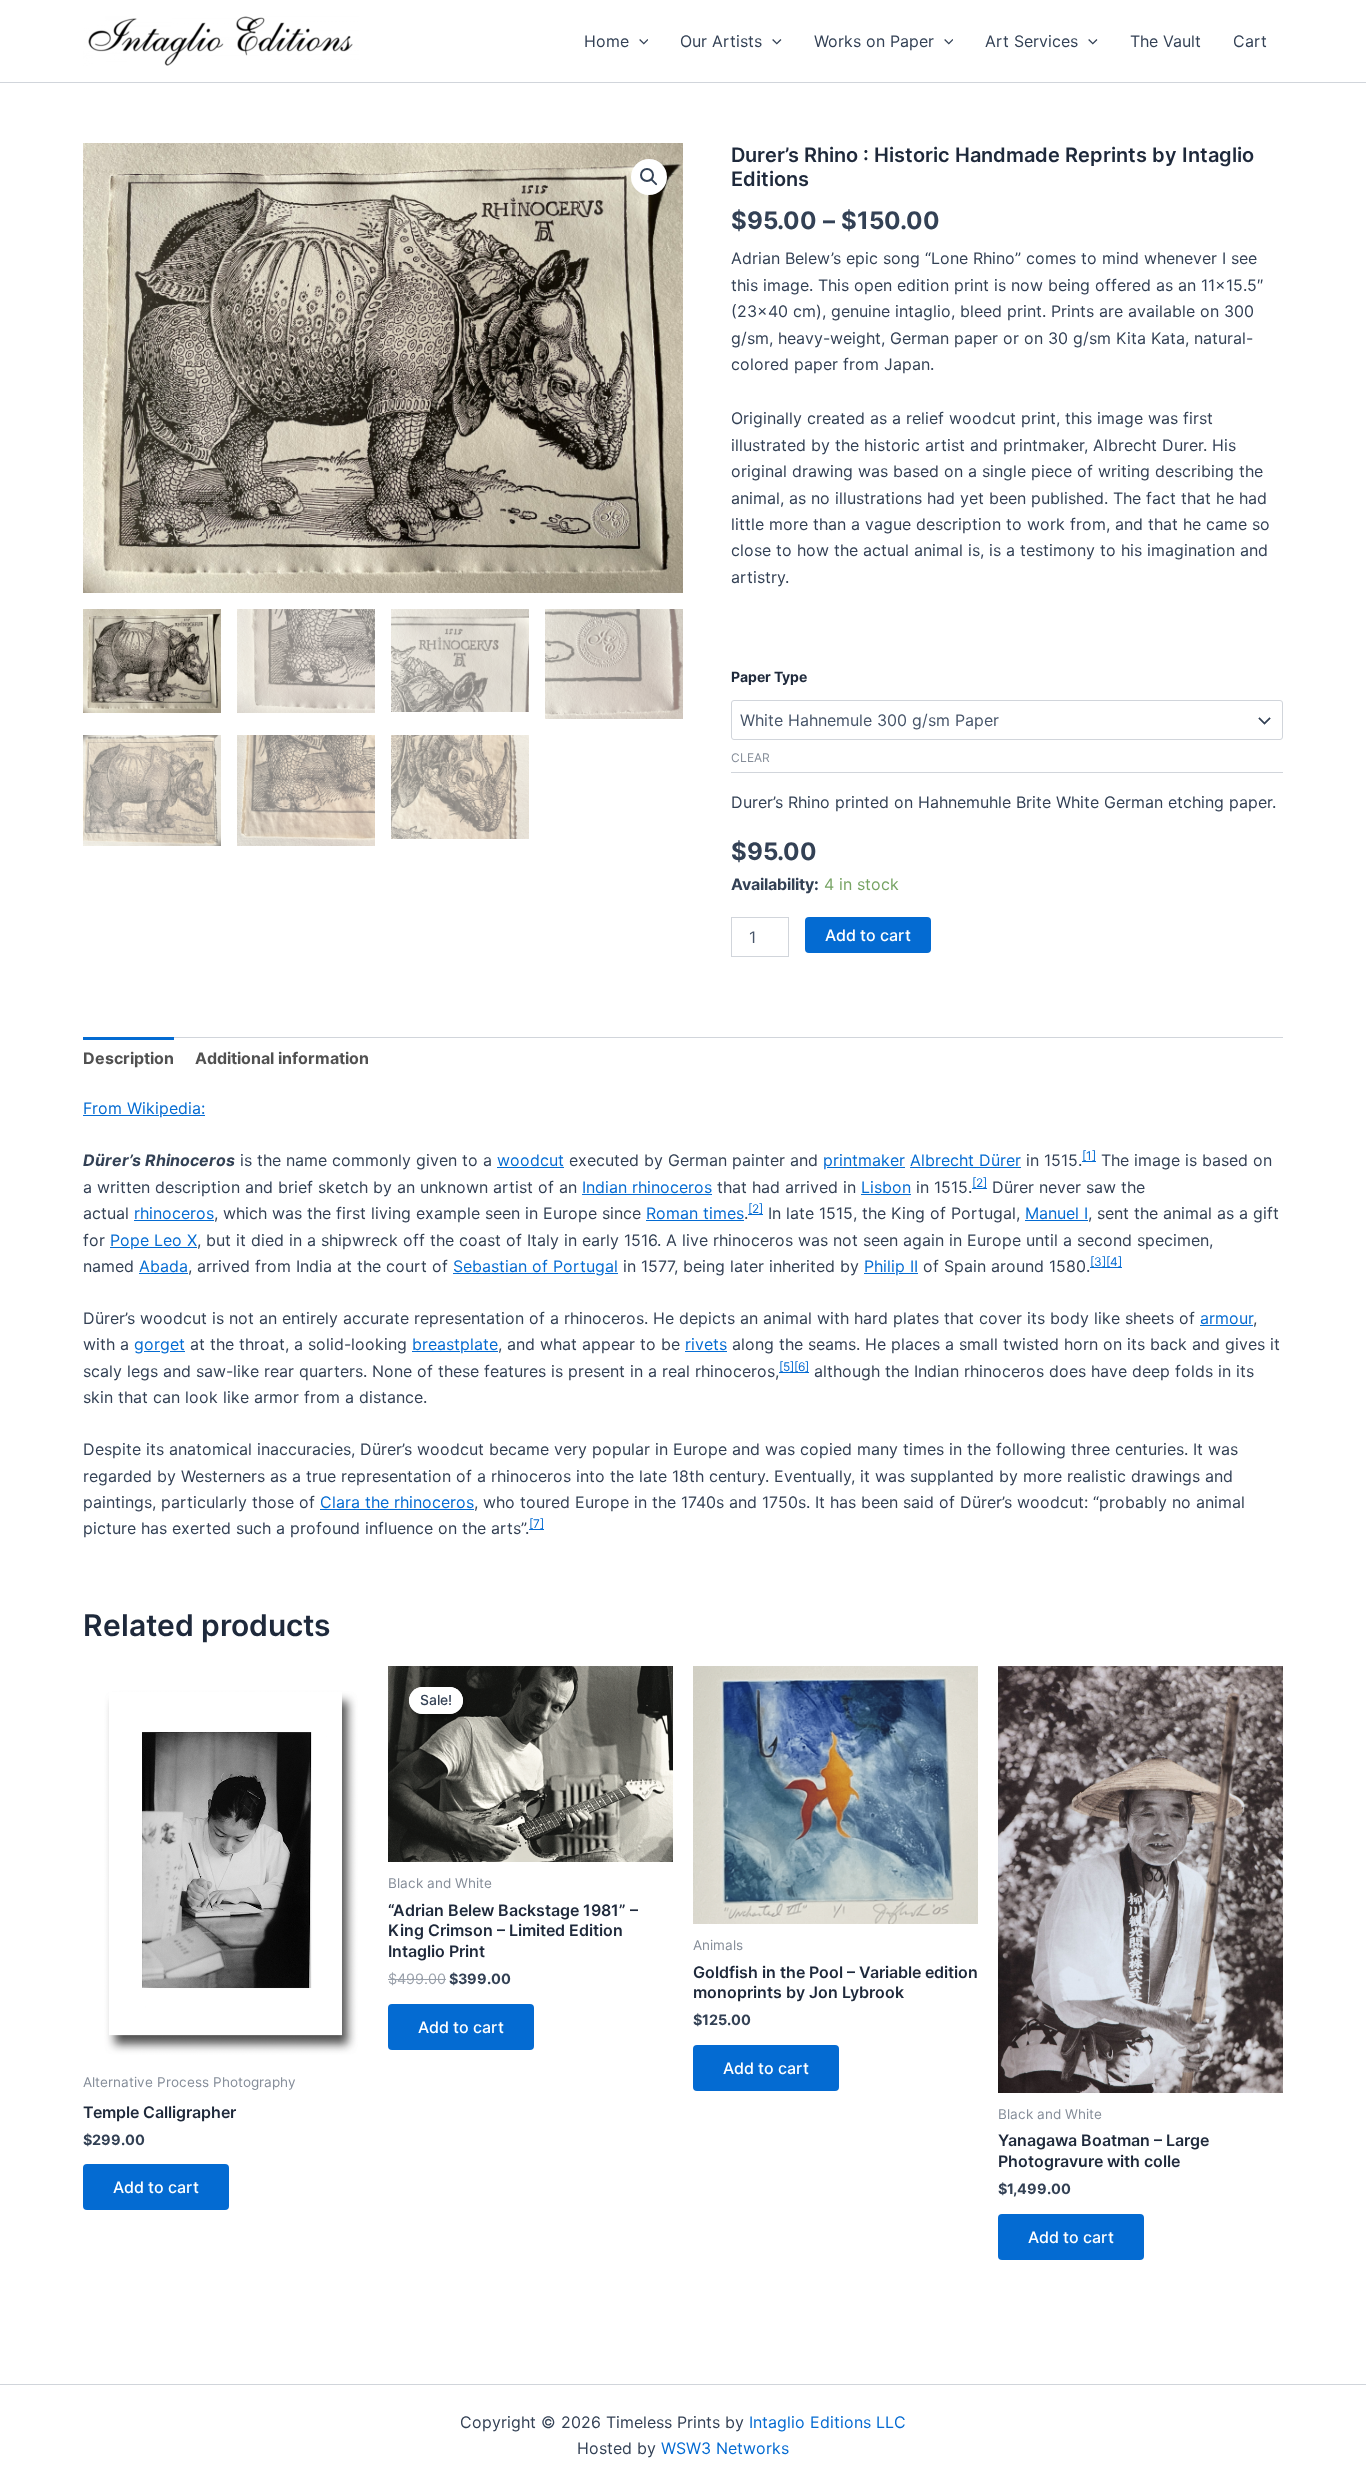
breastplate (455, 1344)
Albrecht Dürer (965, 1160)
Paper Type (769, 676)
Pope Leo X (153, 1240)
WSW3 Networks (725, 2448)
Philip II (891, 1266)
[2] (979, 1182)
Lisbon (886, 1187)
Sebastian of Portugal (535, 1266)
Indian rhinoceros (647, 1187)
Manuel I (1056, 1213)
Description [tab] (128, 1058)
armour (1226, 1318)
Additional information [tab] (282, 1058)
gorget (159, 1344)
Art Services (1031, 41)
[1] (1089, 1155)
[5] (786, 1366)
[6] (801, 1366)
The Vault (1165, 41)
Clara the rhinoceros (397, 1502)
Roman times (695, 1213)
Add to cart (868, 935)
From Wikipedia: (144, 1108)
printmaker (864, 1160)
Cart (1250, 41)
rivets (706, 1344)
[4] (1114, 1261)
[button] (639, 41)
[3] (1098, 1261)
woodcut (530, 1160)
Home (606, 41)
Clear (750, 757)
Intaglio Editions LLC (827, 2422)
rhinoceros (174, 1213)
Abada (163, 1266)
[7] (536, 1523)
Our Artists (721, 41)
